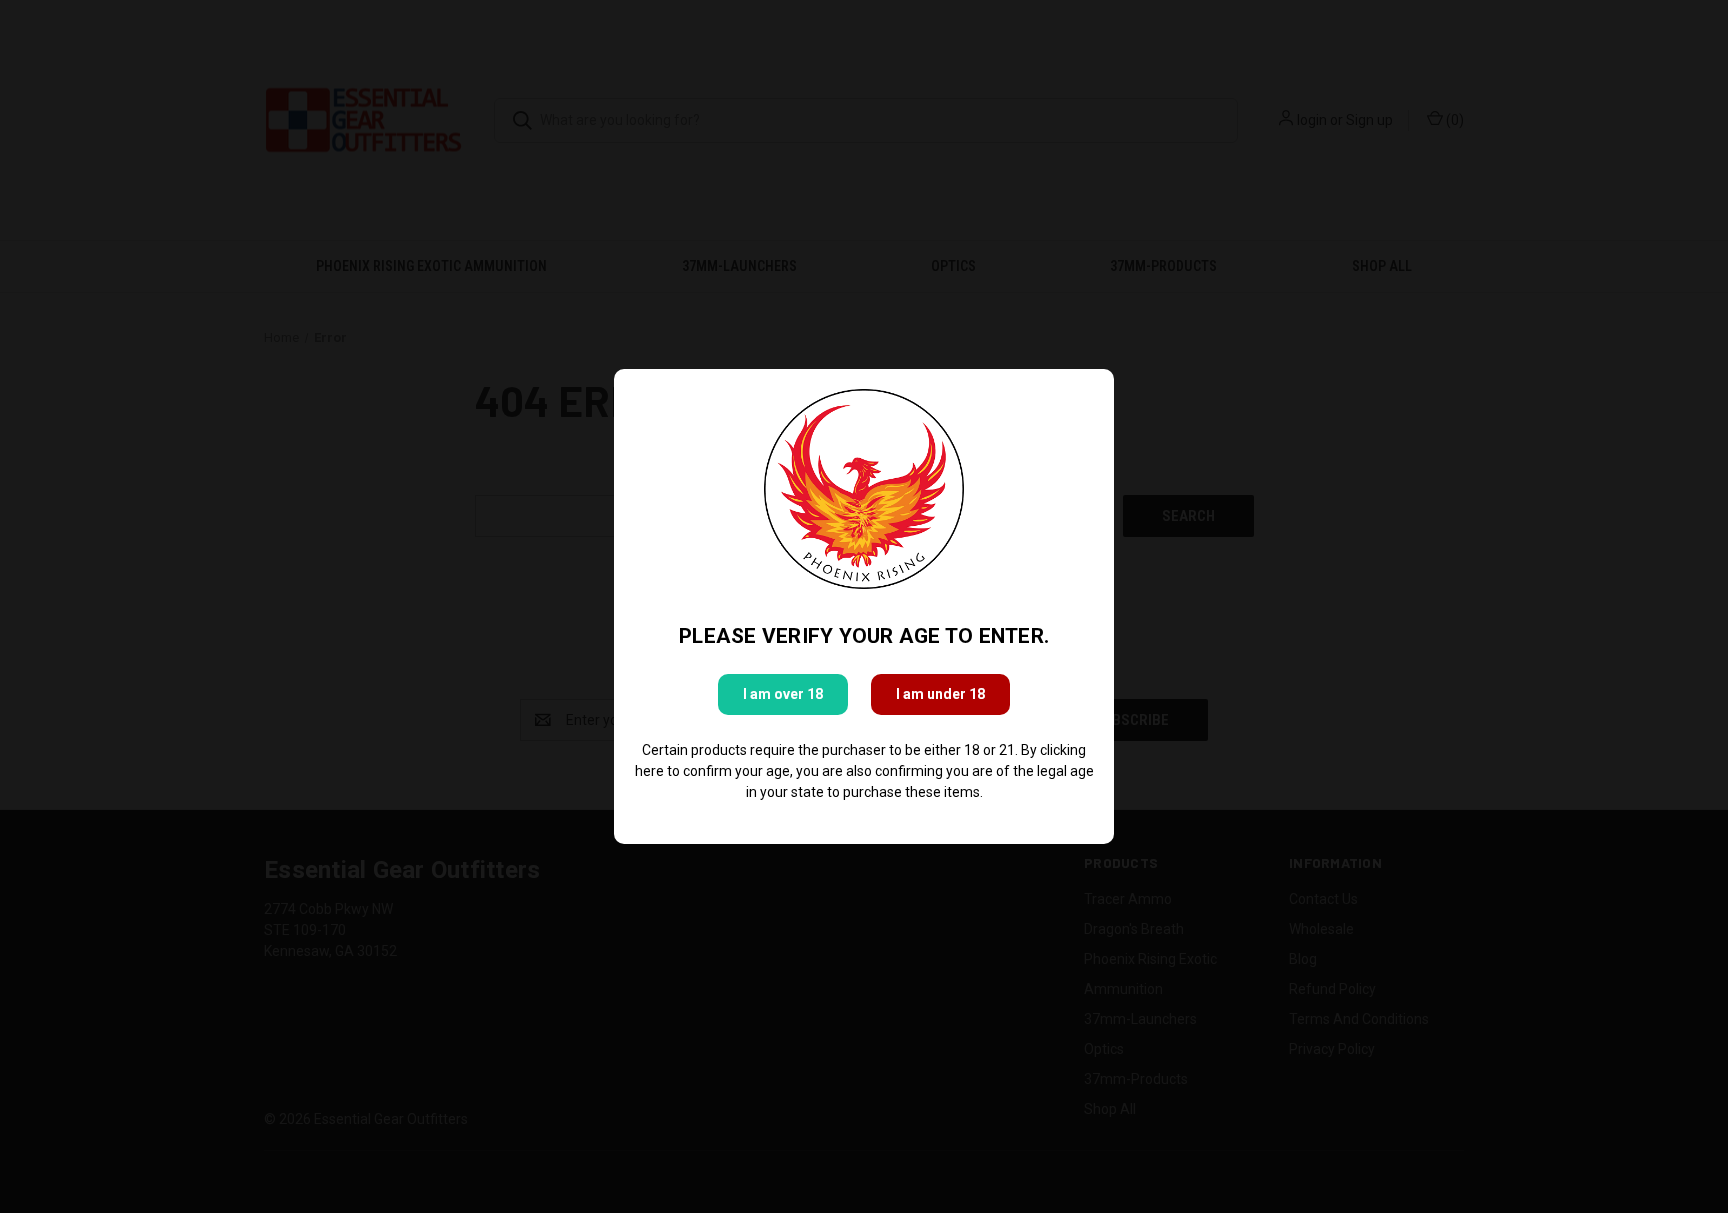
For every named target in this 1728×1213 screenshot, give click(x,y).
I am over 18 (783, 694)
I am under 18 (940, 694)
